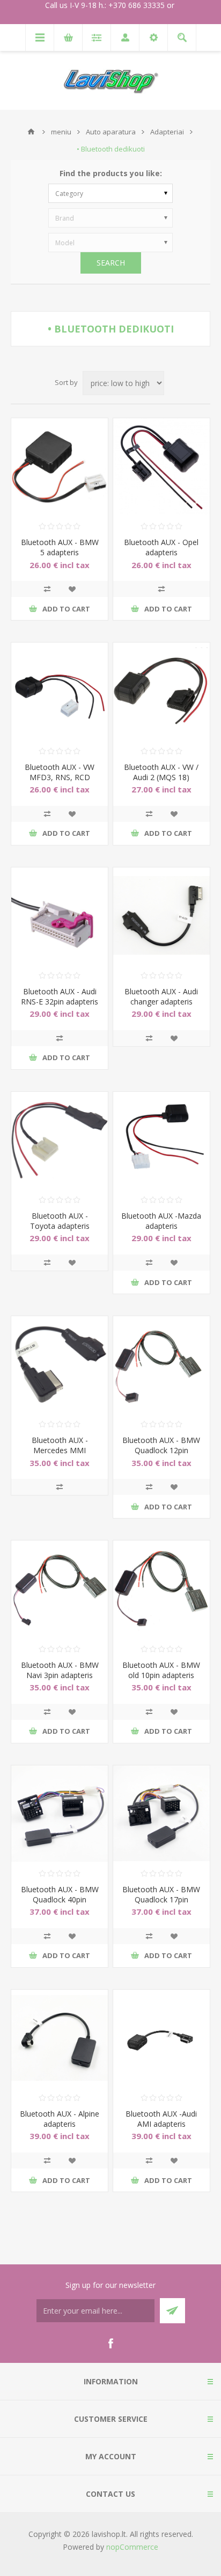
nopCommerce (132, 2547)
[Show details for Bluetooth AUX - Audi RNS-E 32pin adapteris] (60, 916)
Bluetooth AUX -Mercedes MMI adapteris (60, 1450)
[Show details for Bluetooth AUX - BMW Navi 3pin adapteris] (60, 1589)
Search (111, 263)
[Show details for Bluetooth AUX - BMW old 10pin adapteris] (161, 1589)
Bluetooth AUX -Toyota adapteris (60, 1221)
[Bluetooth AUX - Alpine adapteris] (60, 2038)
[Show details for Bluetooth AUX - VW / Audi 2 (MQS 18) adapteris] (161, 691)
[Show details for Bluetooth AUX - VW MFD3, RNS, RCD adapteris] (60, 691)
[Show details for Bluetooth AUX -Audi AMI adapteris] (161, 2038)
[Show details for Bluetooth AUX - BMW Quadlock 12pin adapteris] (161, 1364)
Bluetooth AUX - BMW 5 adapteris (60, 547)
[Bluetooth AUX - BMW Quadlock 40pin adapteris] (60, 1814)
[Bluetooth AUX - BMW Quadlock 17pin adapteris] (161, 1814)
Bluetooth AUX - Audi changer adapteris (161, 996)
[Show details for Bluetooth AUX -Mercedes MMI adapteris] (60, 1364)
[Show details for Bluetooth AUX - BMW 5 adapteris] (60, 466)
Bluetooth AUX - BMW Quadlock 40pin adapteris (60, 1899)
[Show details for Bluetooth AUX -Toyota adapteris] (60, 1140)
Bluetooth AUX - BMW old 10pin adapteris (161, 1670)
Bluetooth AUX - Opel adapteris (161, 547)
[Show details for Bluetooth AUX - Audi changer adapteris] (161, 916)
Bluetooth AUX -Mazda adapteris (161, 1221)
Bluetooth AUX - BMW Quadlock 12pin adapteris (161, 1450)
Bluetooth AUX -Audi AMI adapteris (161, 2119)
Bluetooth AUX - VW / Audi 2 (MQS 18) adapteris (161, 777)
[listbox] (110, 193)
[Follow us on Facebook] (110, 2344)
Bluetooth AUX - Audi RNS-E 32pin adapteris (60, 996)
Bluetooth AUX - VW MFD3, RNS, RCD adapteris (60, 777)
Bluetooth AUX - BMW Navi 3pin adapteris (60, 1670)
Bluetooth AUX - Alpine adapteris (60, 2119)
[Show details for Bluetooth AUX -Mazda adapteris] (161, 1140)
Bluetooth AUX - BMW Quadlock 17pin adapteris (161, 1899)
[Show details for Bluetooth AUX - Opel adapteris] (161, 466)
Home (31, 132)
